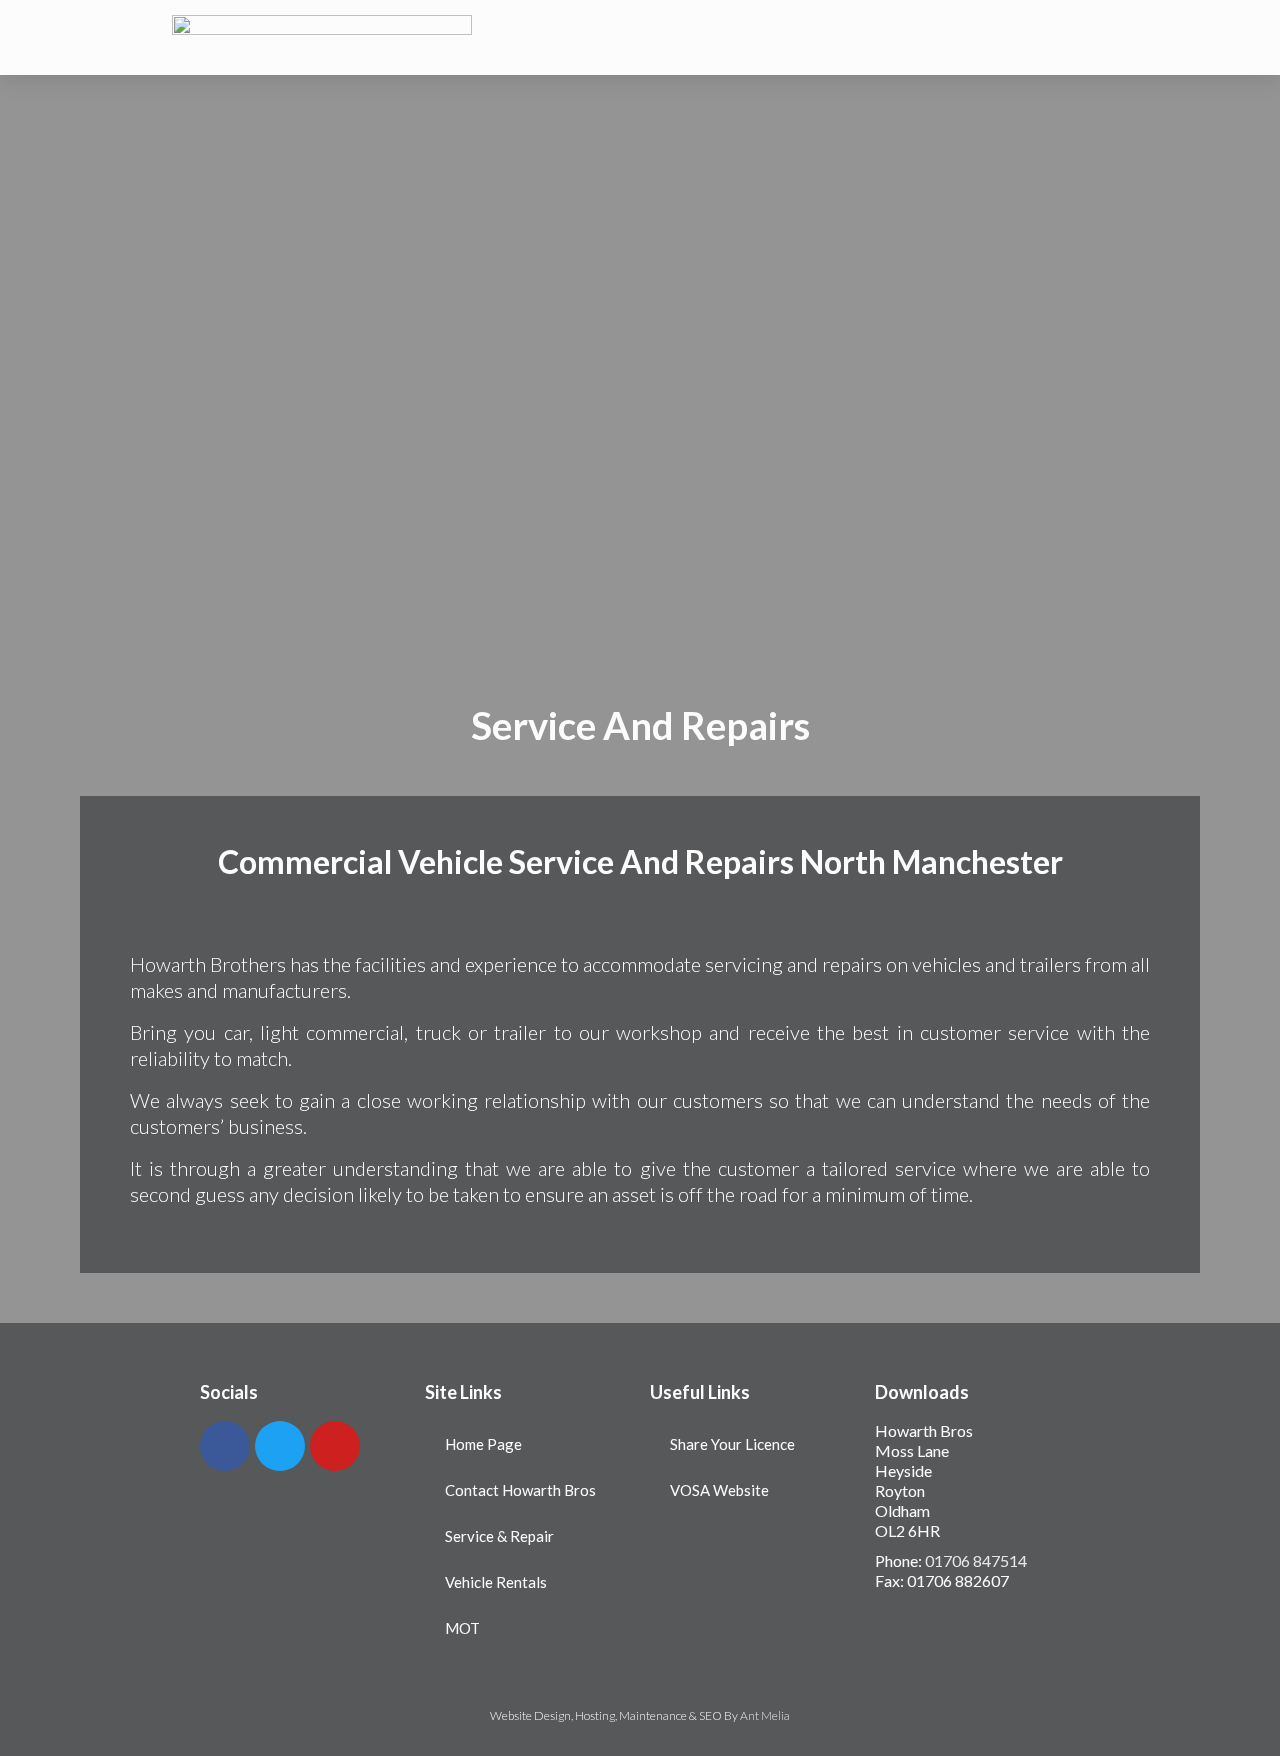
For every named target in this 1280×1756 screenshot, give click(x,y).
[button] (892, 37)
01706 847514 (976, 1560)
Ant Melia (765, 1715)
